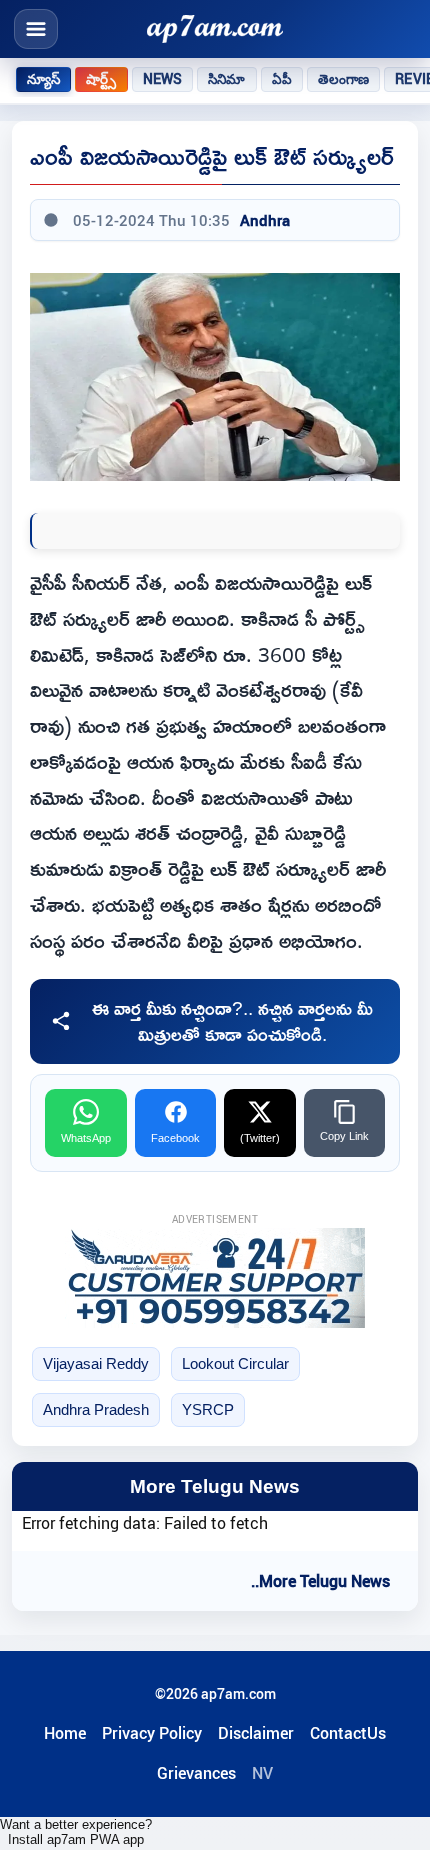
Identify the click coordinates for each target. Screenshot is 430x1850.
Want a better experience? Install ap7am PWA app (76, 1832)
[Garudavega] (215, 1278)
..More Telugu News (320, 1581)
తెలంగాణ (344, 79)
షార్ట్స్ (101, 79)
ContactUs (348, 1733)
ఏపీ (282, 79)
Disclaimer (256, 1733)
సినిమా (226, 79)
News (163, 79)
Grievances (196, 1773)
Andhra (265, 220)
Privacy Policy (152, 1733)
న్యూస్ (43, 79)
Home (65, 1733)
